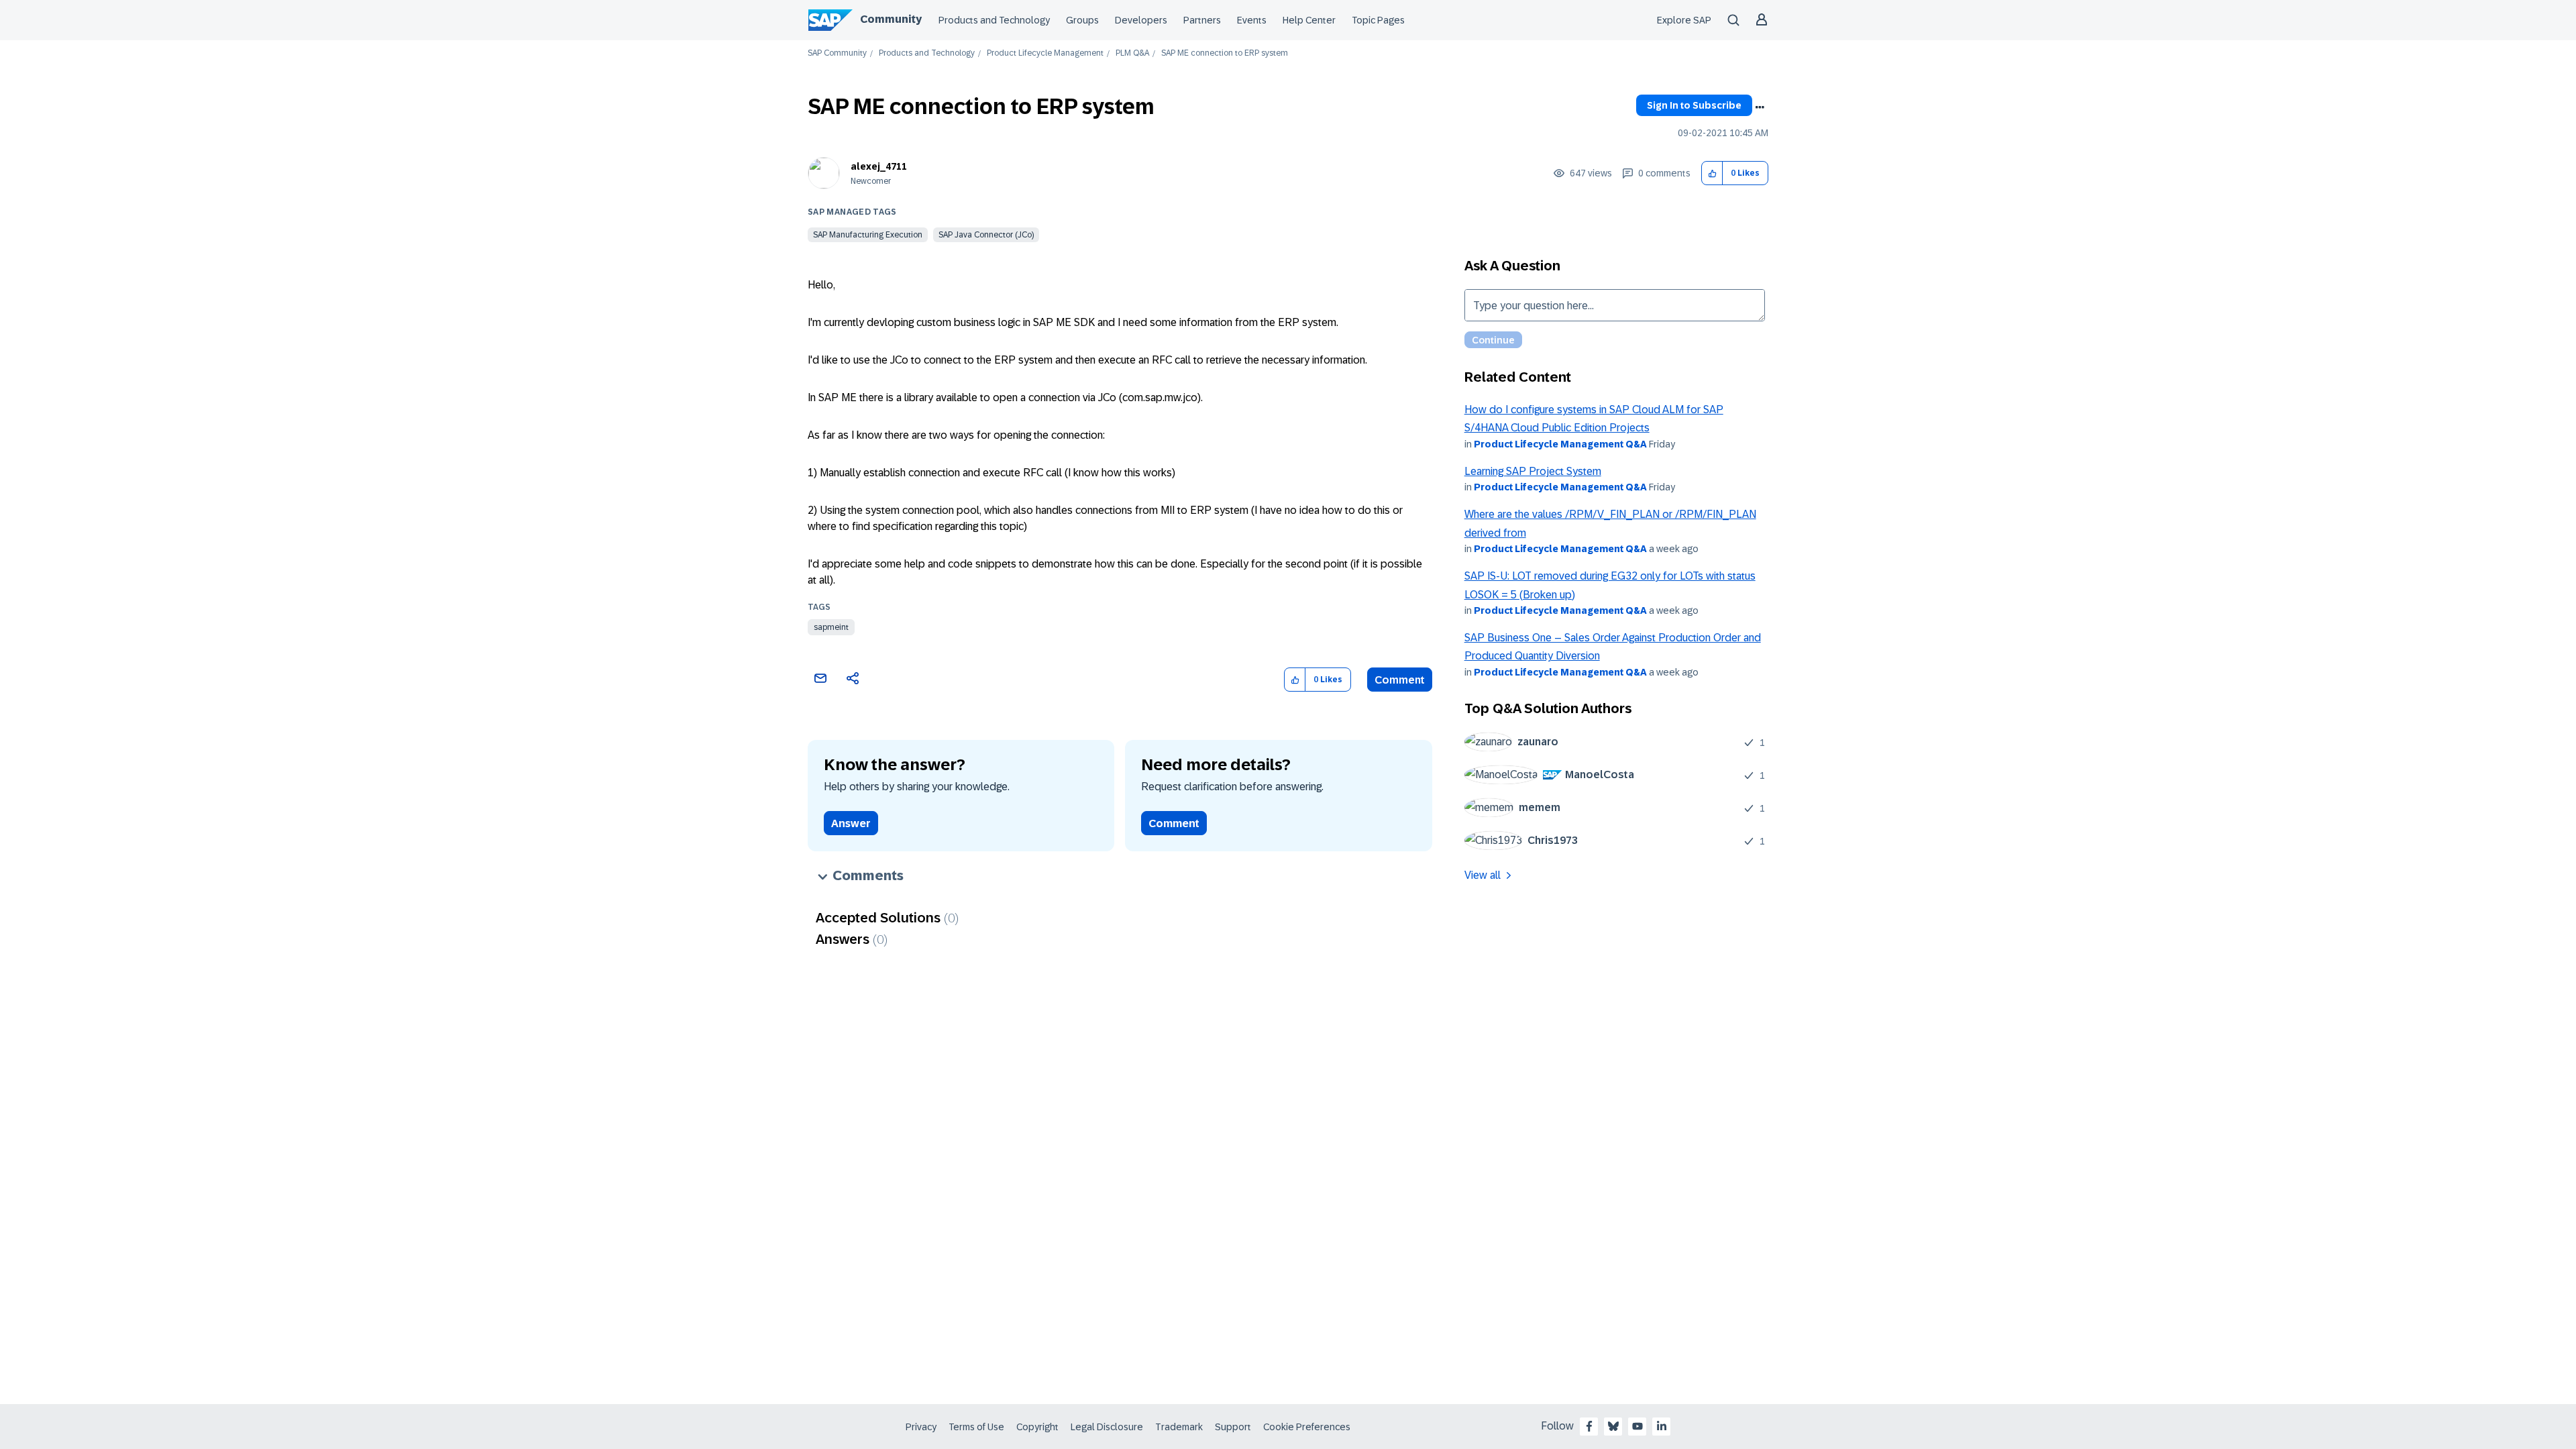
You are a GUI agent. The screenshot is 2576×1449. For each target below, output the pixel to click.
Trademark (1179, 1427)
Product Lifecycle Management (1045, 53)
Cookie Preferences (1307, 1427)
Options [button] (1760, 107)
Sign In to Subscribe (1694, 105)
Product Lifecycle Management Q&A (1560, 444)
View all (1483, 875)
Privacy (921, 1427)
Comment (1400, 680)
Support (1233, 1427)
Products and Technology (994, 20)
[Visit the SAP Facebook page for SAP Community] (1589, 1426)
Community (891, 19)
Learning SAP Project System (1533, 471)
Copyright (1037, 1427)
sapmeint (831, 627)
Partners (1202, 20)
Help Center (1309, 20)
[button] (1712, 173)
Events (1252, 20)
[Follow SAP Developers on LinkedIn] (1662, 1426)
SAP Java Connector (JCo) (986, 235)
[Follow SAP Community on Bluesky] (1613, 1426)
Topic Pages (1378, 20)
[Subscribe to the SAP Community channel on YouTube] (1638, 1426)
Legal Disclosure (1107, 1427)
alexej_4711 (879, 166)
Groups (1082, 20)
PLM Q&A (1132, 53)
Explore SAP (1684, 20)
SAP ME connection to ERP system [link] (1225, 53)
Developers (1141, 20)
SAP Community (837, 53)
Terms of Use (976, 1427)
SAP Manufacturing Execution (868, 235)
